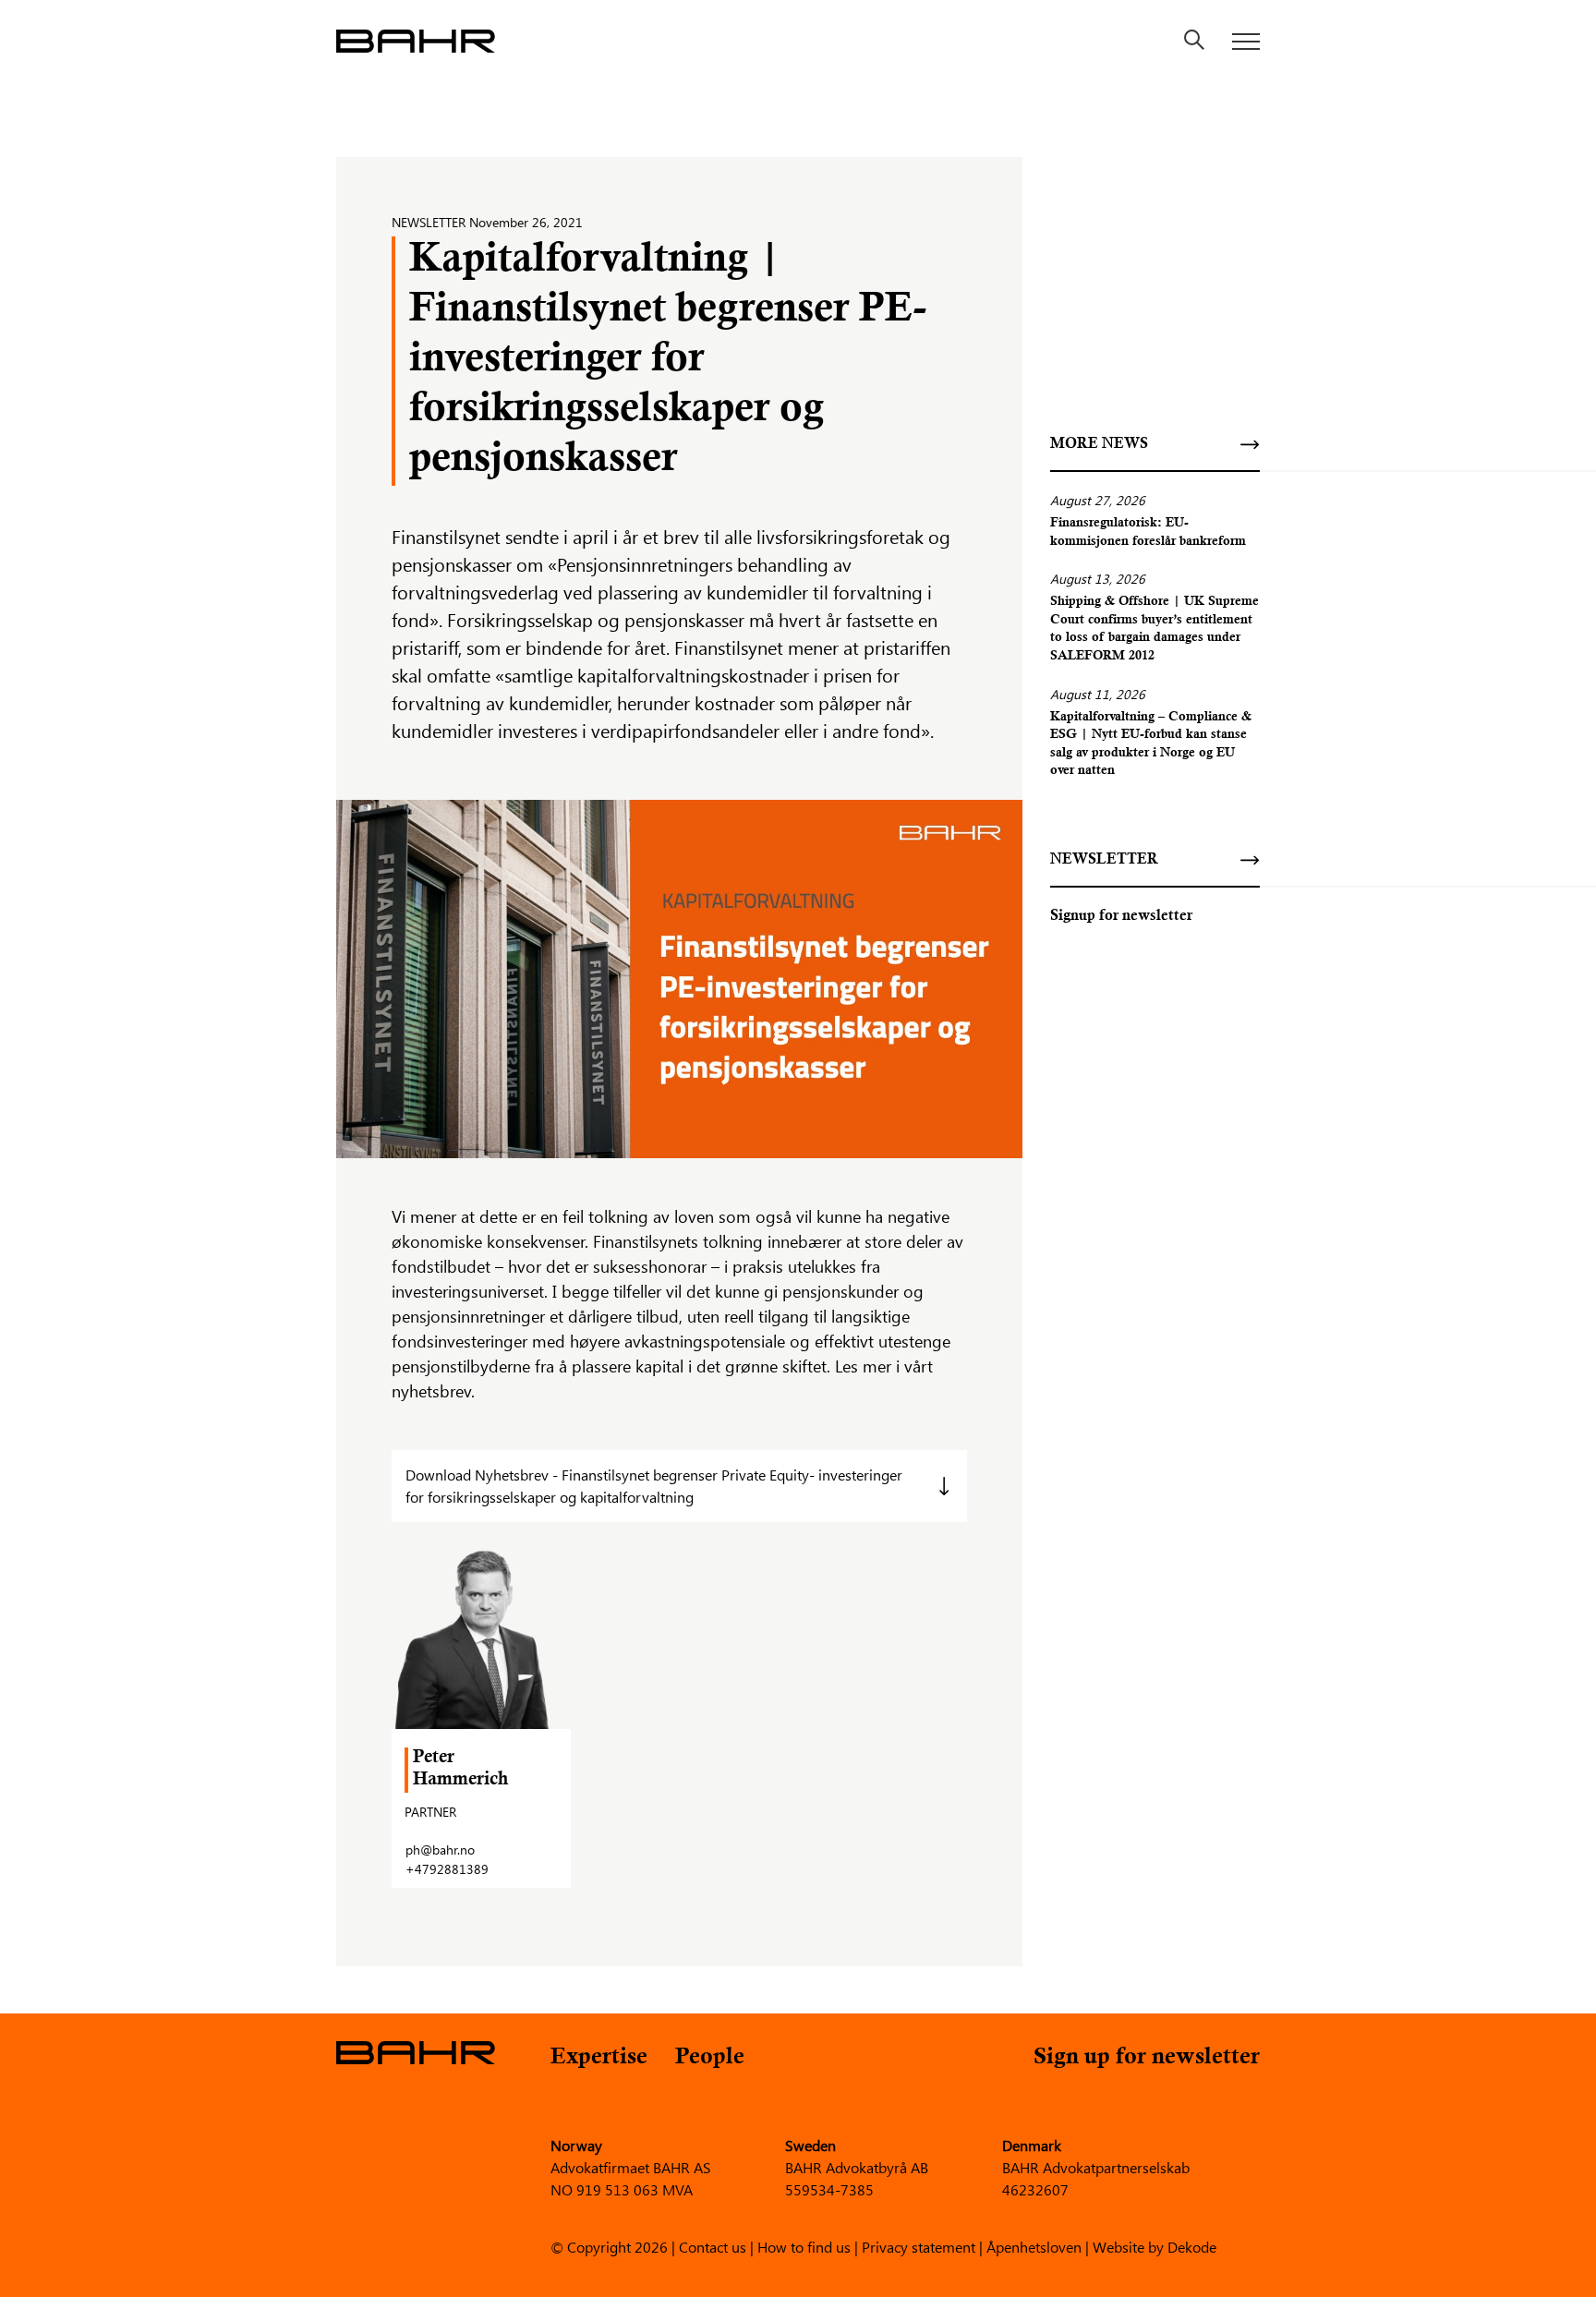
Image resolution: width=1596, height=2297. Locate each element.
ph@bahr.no (440, 1850)
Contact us (713, 2246)
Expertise (599, 2058)
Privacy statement (919, 2246)
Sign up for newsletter (1147, 2058)
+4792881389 (447, 1869)
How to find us (804, 2246)
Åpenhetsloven (1034, 2246)
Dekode (1192, 2246)
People (710, 2058)
